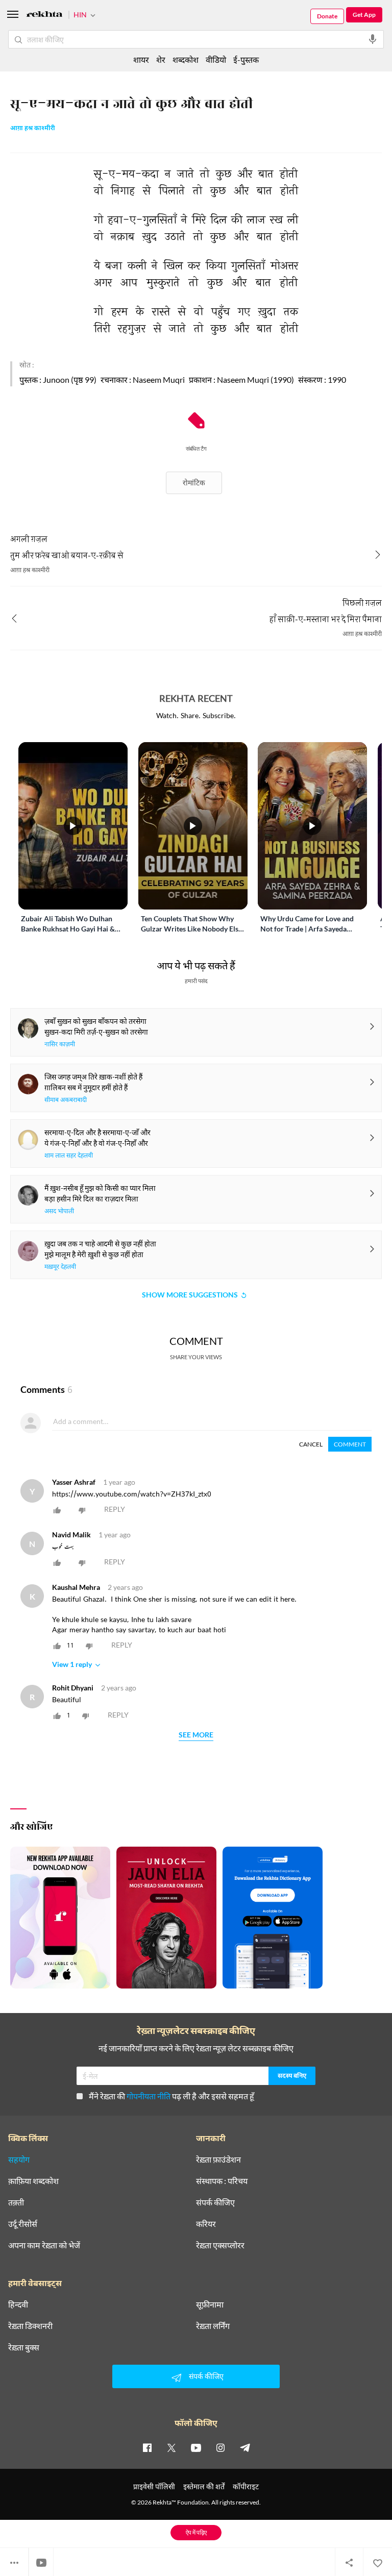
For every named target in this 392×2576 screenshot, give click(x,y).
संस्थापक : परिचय (222, 2181)
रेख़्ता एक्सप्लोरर (220, 2245)
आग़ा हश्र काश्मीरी (33, 129)
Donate (327, 16)
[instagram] (220, 2447)
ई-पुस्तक (246, 59)
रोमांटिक (194, 483)
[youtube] (196, 2447)
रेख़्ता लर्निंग (213, 2326)
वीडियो (216, 59)
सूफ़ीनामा (210, 2304)
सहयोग (19, 2160)
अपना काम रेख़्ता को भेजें (44, 2245)
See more (196, 1735)
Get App (364, 15)
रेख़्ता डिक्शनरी (30, 2326)
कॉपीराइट (246, 2486)
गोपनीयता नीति (149, 2096)
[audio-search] (373, 39)
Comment (350, 1444)
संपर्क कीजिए (215, 2202)
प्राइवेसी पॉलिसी (154, 2486)
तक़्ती (16, 2202)
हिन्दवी (18, 2304)
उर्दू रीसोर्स (23, 2224)
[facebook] (147, 2447)
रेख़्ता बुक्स (24, 2347)
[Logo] (44, 16)
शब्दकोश (186, 59)
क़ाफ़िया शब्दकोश (33, 2181)
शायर (141, 59)
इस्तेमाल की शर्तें (204, 2486)
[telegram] (245, 2447)
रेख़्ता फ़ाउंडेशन (218, 2160)
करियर (206, 2224)
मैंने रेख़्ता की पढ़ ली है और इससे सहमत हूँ (171, 2096)
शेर (161, 59)
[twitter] (171, 2447)
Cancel (311, 1444)
